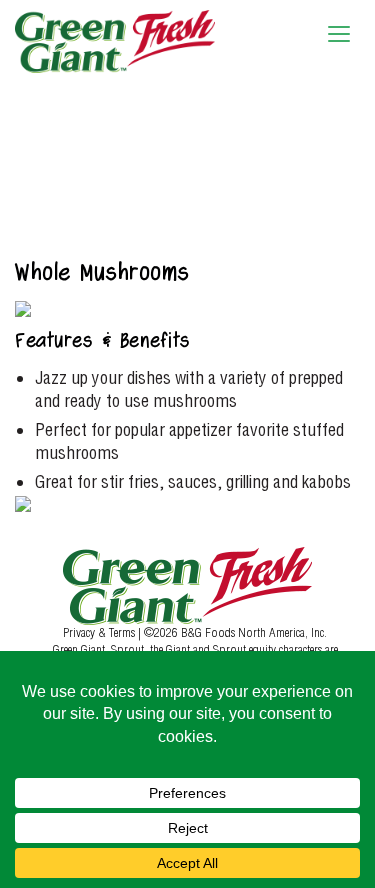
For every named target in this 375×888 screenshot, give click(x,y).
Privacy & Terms (100, 632)
